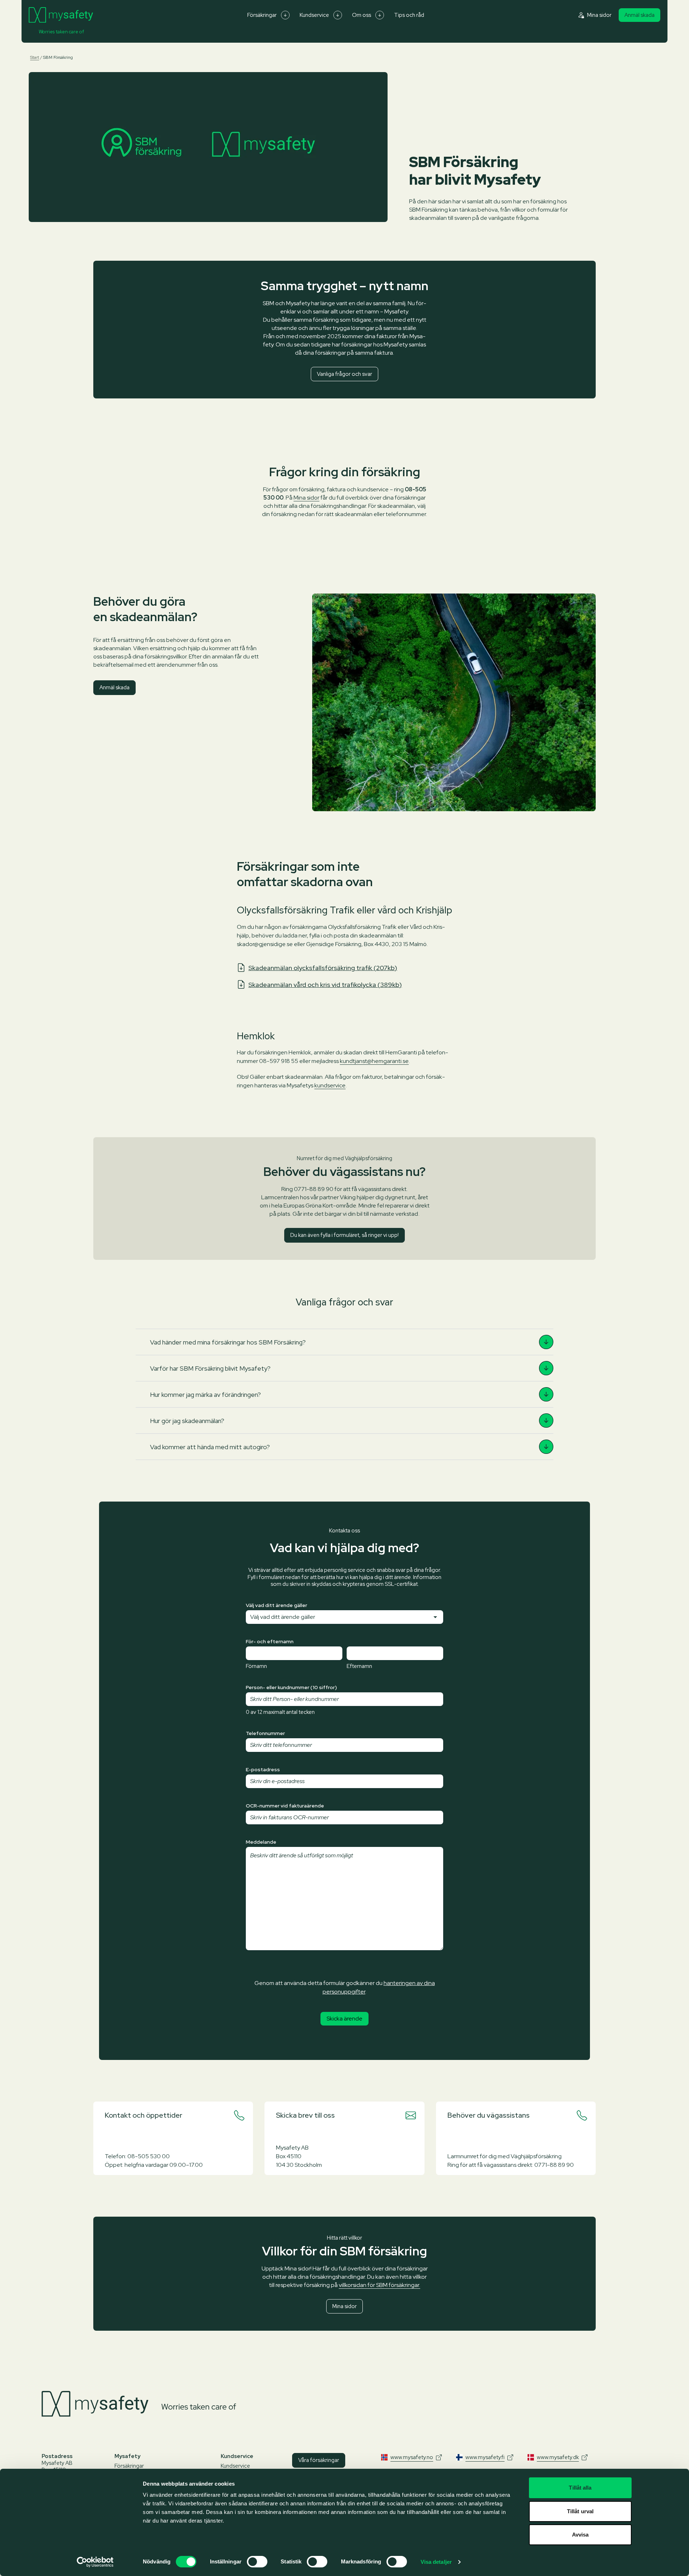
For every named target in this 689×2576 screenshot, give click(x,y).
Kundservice (314, 15)
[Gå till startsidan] (61, 15)
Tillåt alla (580, 2488)
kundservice (330, 1085)
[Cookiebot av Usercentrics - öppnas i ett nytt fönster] (95, 2562)
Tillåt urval (580, 2511)
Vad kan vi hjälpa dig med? (344, 1548)
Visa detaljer (436, 2562)
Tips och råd (409, 15)
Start (35, 57)
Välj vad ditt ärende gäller (276, 1605)
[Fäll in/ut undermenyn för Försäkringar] (285, 15)
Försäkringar (262, 15)
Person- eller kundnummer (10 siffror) (291, 1687)
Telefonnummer (265, 1733)
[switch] (257, 2562)
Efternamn (359, 1666)
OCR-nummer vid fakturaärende (285, 1806)
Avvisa (580, 2535)
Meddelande (261, 1842)
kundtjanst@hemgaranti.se (374, 1061)
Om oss (362, 15)
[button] (344, 1342)
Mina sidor (306, 498)
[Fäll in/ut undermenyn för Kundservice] (338, 15)
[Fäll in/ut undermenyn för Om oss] (380, 15)
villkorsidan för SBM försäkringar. (379, 2285)
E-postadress (263, 1769)
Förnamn (256, 1666)
